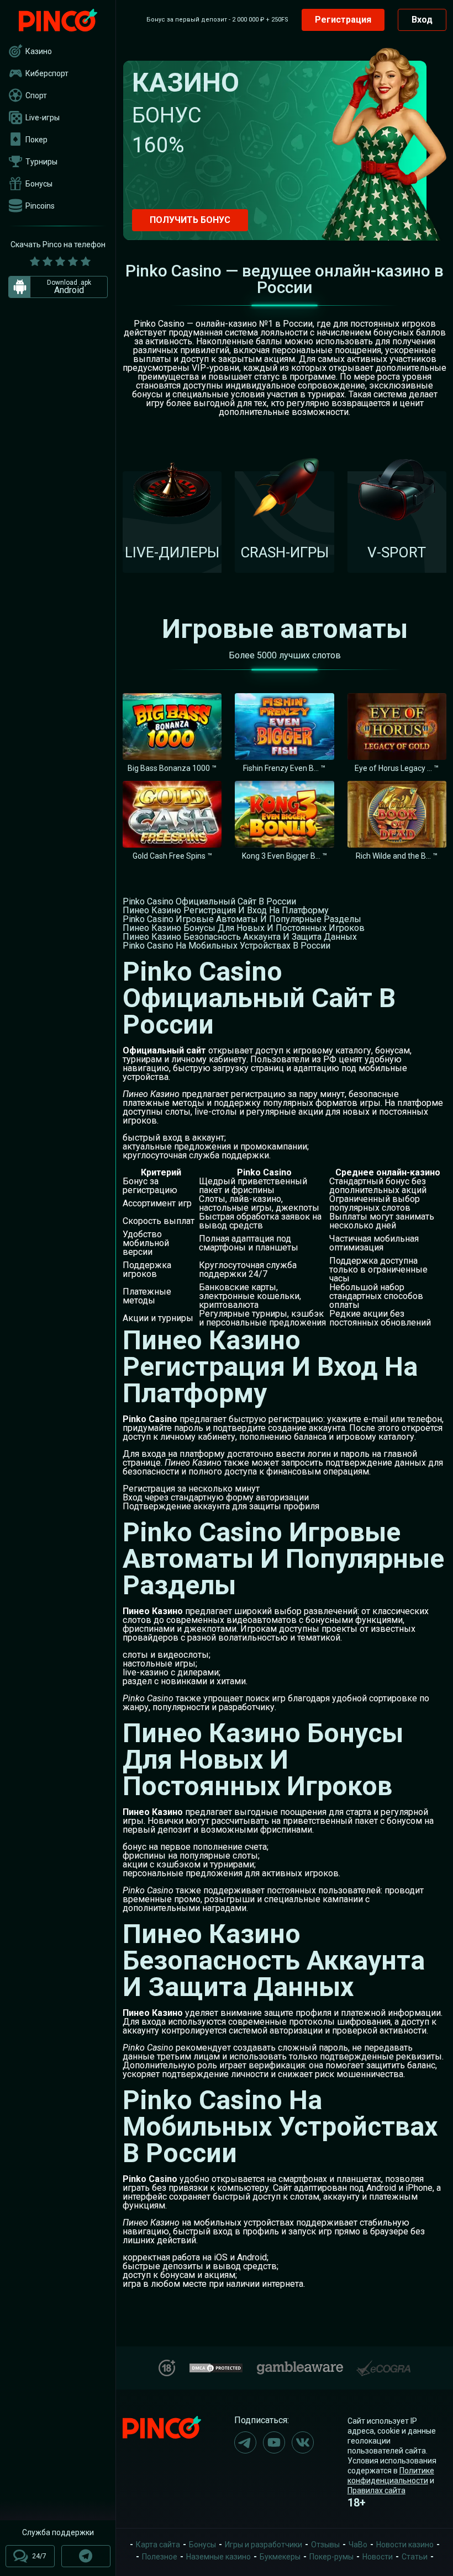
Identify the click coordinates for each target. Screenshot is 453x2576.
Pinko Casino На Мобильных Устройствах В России (227, 946)
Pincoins (40, 206)
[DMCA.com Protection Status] (216, 2367)
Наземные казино (218, 2557)
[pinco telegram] (245, 2442)
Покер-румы (331, 2557)
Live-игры (43, 118)
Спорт (36, 95)
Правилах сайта (376, 2490)
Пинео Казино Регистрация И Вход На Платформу (226, 910)
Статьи (415, 2557)
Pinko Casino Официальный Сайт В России (209, 901)
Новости (378, 2557)
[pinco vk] (303, 2442)
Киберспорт (47, 73)
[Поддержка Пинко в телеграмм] (86, 2556)
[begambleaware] (300, 2365)
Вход (422, 20)
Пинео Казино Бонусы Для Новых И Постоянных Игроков (244, 928)
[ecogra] (383, 2364)
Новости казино (405, 2545)
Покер (36, 140)
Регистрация (343, 20)
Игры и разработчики (264, 2545)
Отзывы (325, 2545)
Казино (39, 51)
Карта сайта (158, 2545)
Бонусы (39, 184)
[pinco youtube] (274, 2442)
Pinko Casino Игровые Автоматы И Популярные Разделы (242, 919)
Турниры (41, 162)
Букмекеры (280, 2557)
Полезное (160, 2557)
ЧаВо (358, 2545)
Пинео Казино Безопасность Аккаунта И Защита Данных (240, 937)
